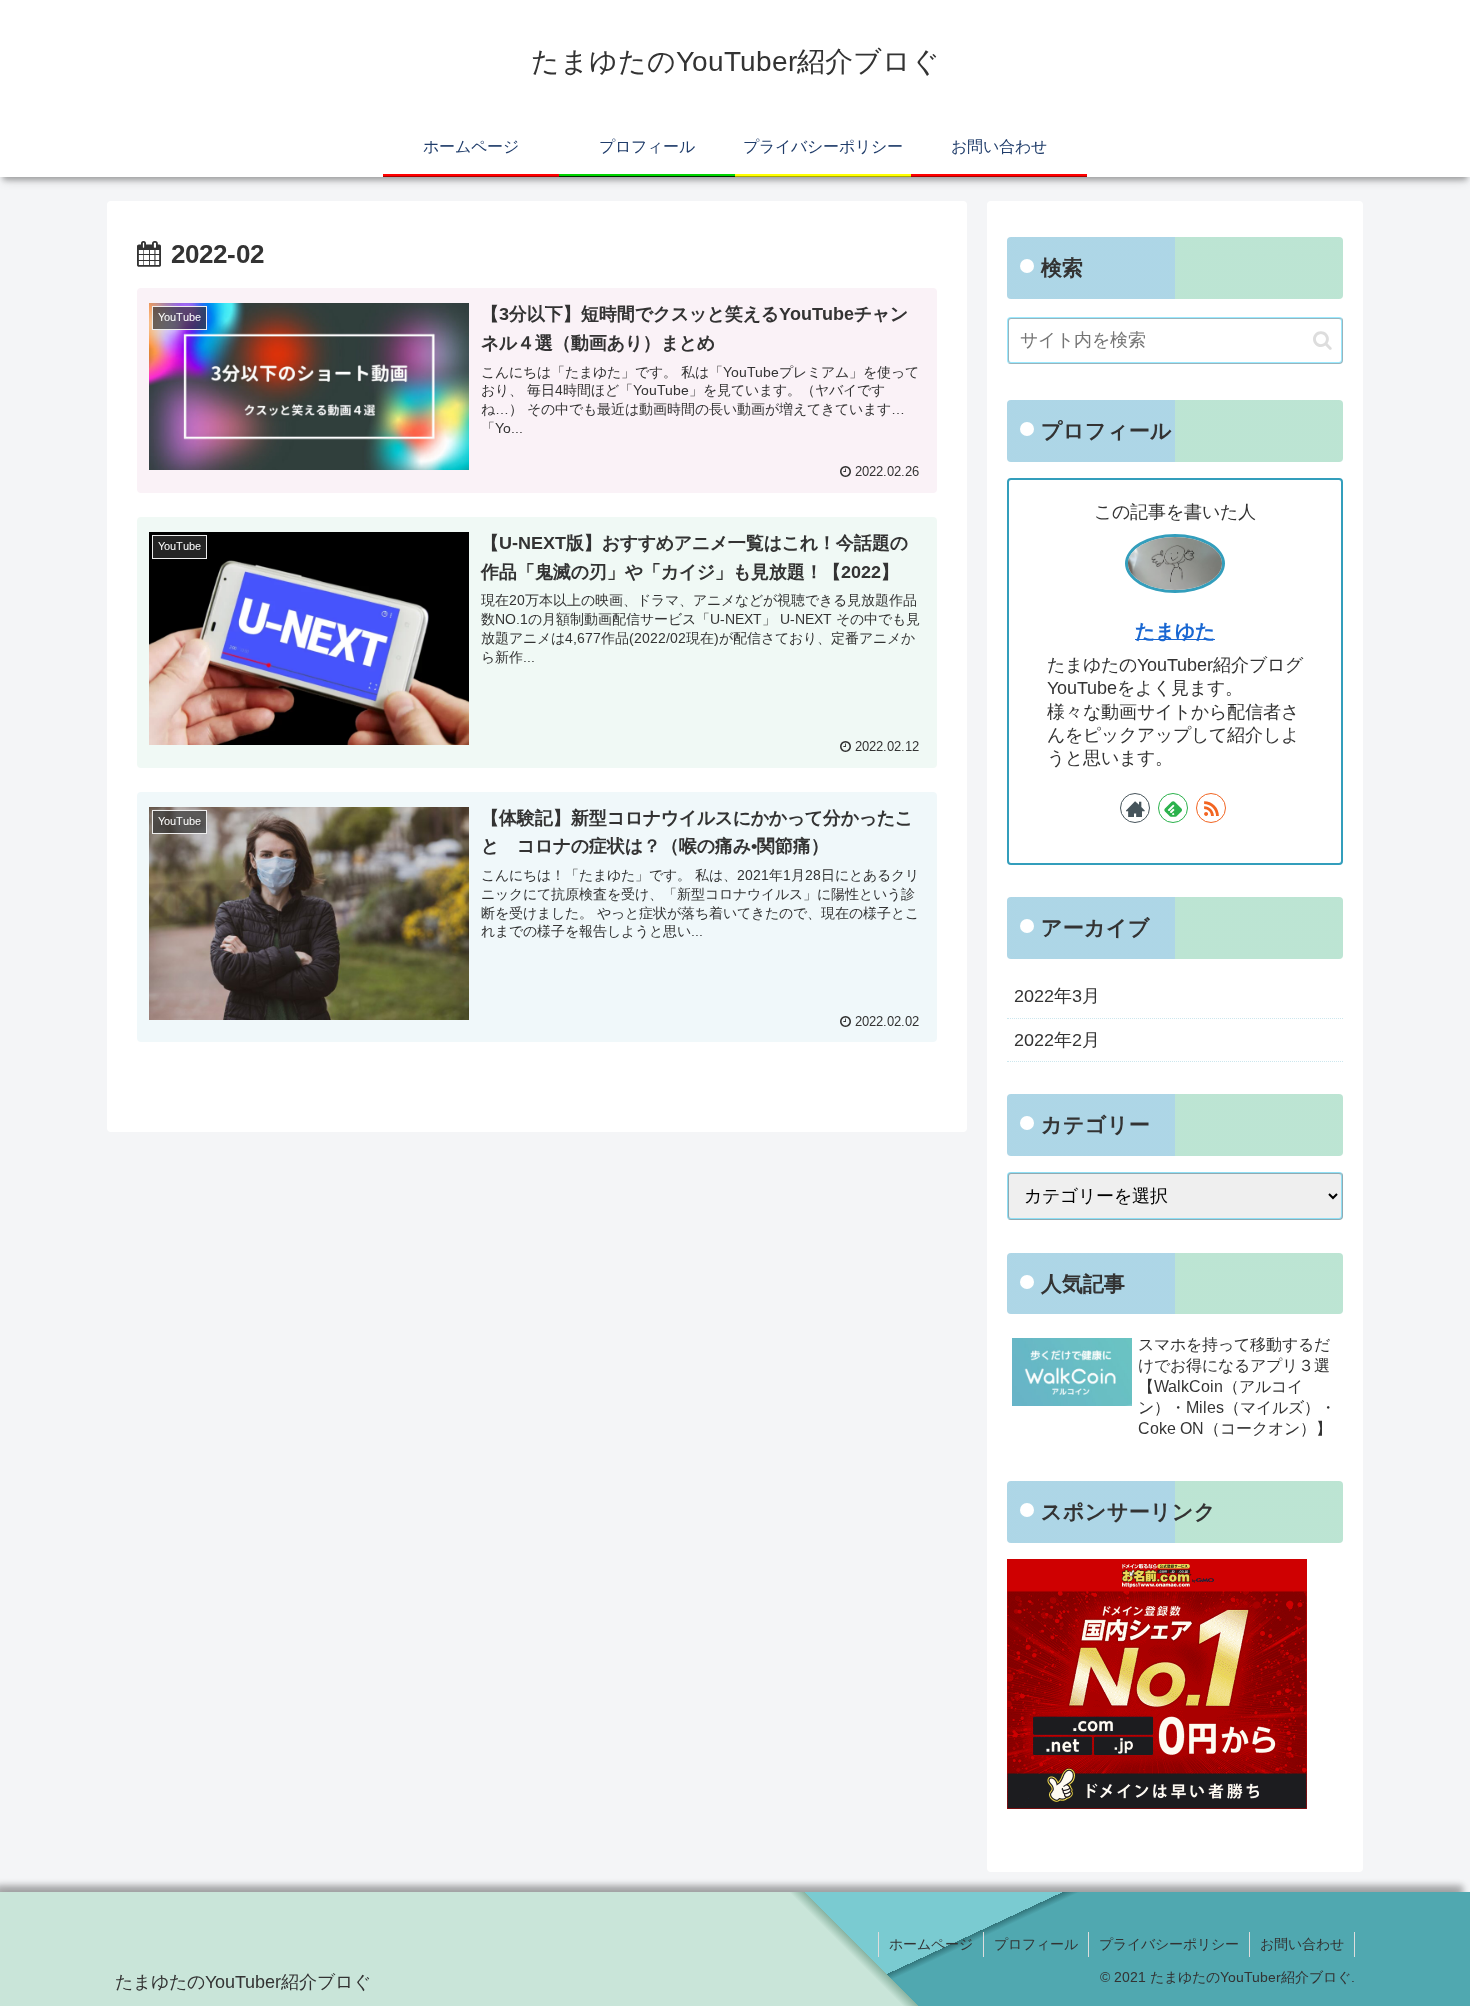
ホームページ (931, 1944)
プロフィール (1036, 1944)
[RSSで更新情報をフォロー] (1211, 808)
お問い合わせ (1302, 1944)
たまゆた (1175, 631)
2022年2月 (1057, 1040)
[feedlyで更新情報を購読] (1173, 808)
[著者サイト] (1135, 808)
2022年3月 (1057, 996)
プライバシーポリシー (1169, 1944)
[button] (1322, 340)
